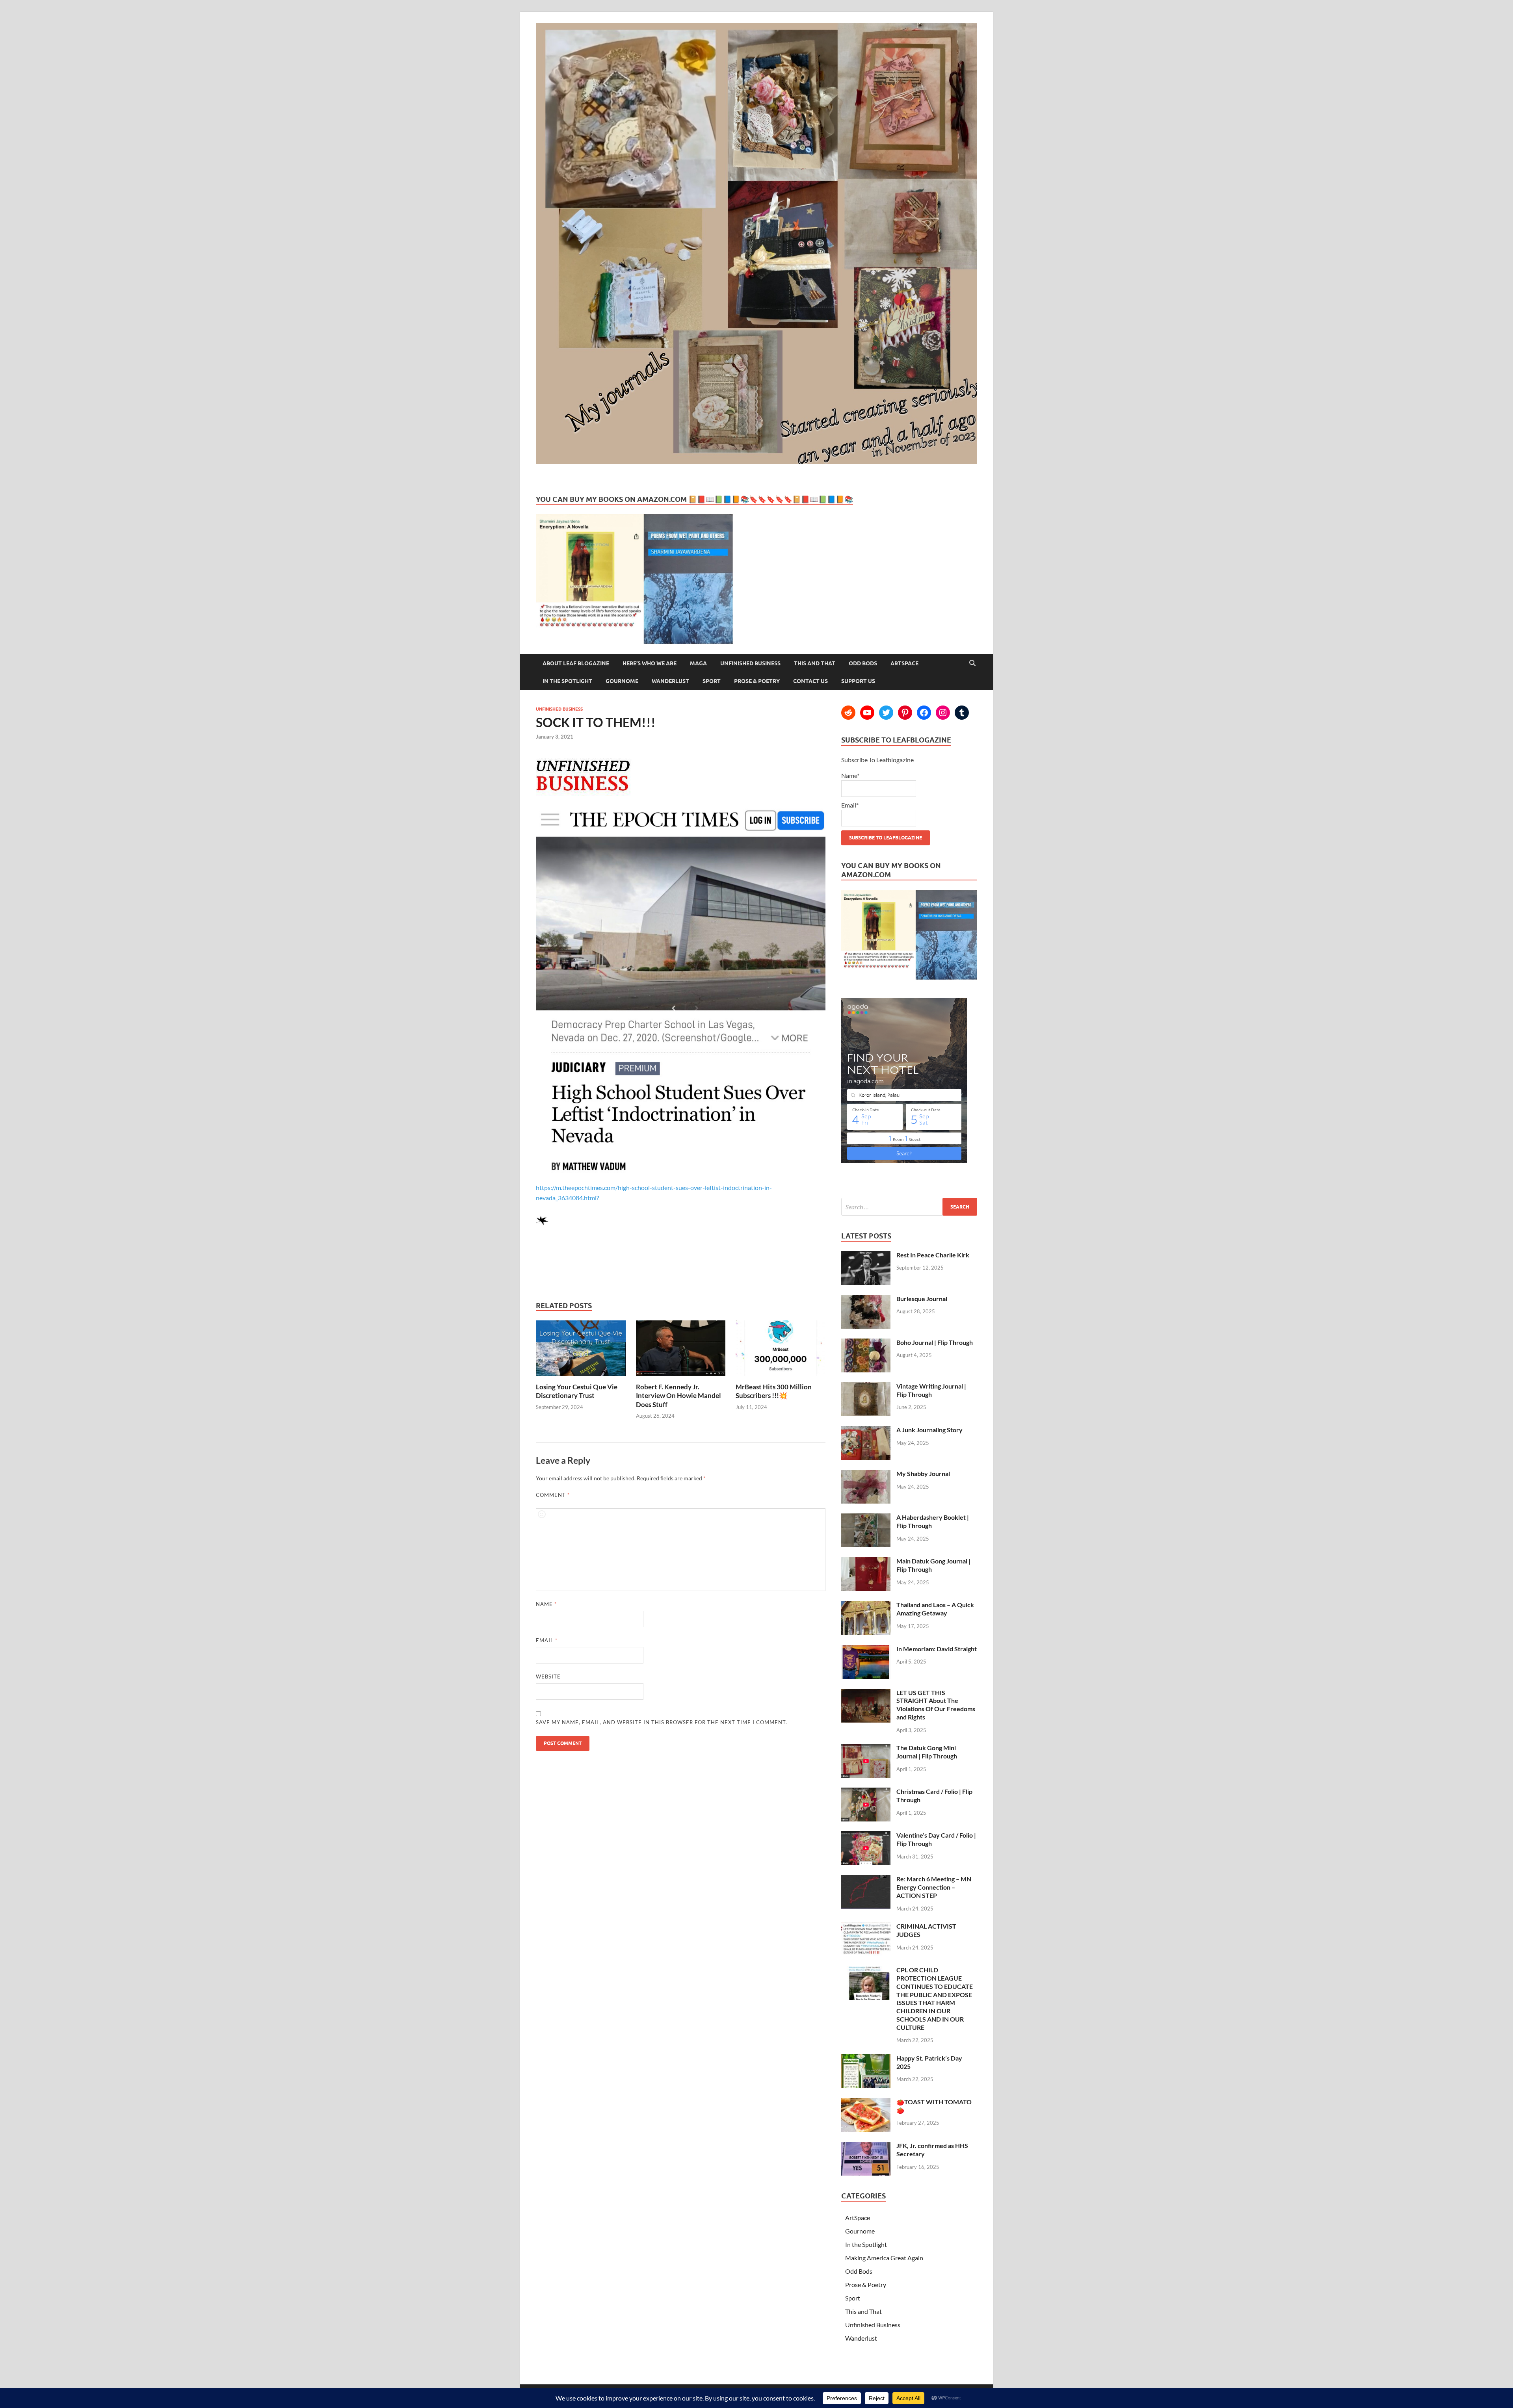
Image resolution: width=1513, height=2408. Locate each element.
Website (548, 1677)
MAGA (698, 663)
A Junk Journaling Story (929, 1430)
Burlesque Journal (922, 1299)
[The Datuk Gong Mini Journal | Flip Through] (866, 1748)
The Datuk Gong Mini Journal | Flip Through (927, 1752)
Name (546, 1604)
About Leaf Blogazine (576, 663)
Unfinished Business (750, 663)
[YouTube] (867, 713)
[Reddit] (848, 713)
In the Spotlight (567, 681)
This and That (815, 663)
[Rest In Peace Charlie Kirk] (866, 1256)
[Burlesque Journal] (866, 1299)
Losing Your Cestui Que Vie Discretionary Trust (577, 1391)
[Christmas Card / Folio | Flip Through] (866, 1792)
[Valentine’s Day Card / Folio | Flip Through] (866, 1836)
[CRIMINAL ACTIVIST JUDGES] (866, 1927)
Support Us (858, 681)
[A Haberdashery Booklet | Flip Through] (866, 1518)
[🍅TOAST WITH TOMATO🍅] (866, 2103)
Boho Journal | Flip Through (935, 1342)
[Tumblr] (962, 713)
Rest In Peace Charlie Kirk (933, 1255)
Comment (553, 1495)
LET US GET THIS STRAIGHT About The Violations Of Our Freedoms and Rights (936, 1705)
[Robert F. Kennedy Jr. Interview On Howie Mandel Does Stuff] (681, 1378)
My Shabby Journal (923, 1473)
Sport (712, 681)
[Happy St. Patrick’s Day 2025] (866, 2059)
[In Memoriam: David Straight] (866, 1650)
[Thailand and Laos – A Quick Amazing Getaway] (866, 1605)
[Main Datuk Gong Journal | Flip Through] (866, 1562)
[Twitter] (886, 713)
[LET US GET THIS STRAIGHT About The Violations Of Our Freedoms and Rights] (866, 1693)
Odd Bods (863, 663)
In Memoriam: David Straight (937, 1649)
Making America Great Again (884, 2258)
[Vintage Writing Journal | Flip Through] (866, 1387)
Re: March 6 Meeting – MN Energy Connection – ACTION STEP (934, 1887)
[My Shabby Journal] (866, 1474)
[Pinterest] (905, 713)
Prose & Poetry (757, 681)
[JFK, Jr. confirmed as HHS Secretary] (866, 2146)
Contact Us (810, 681)
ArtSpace (904, 663)
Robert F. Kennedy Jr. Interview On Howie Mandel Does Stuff (678, 1395)
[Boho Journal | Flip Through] (866, 1343)
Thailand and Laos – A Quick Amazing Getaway (935, 1609)
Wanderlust (670, 681)
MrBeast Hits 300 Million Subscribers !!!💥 (774, 1391)
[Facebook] (924, 713)
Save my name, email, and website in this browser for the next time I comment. (662, 1722)
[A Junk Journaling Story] (866, 1431)
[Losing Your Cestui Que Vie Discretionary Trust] (581, 1378)
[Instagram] (943, 713)
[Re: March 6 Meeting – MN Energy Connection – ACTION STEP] (866, 1880)
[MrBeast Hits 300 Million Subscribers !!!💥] (781, 1378)
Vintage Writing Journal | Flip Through (931, 1390)
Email (547, 1640)
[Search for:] (909, 1207)
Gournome (622, 681)
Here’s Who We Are (650, 663)
